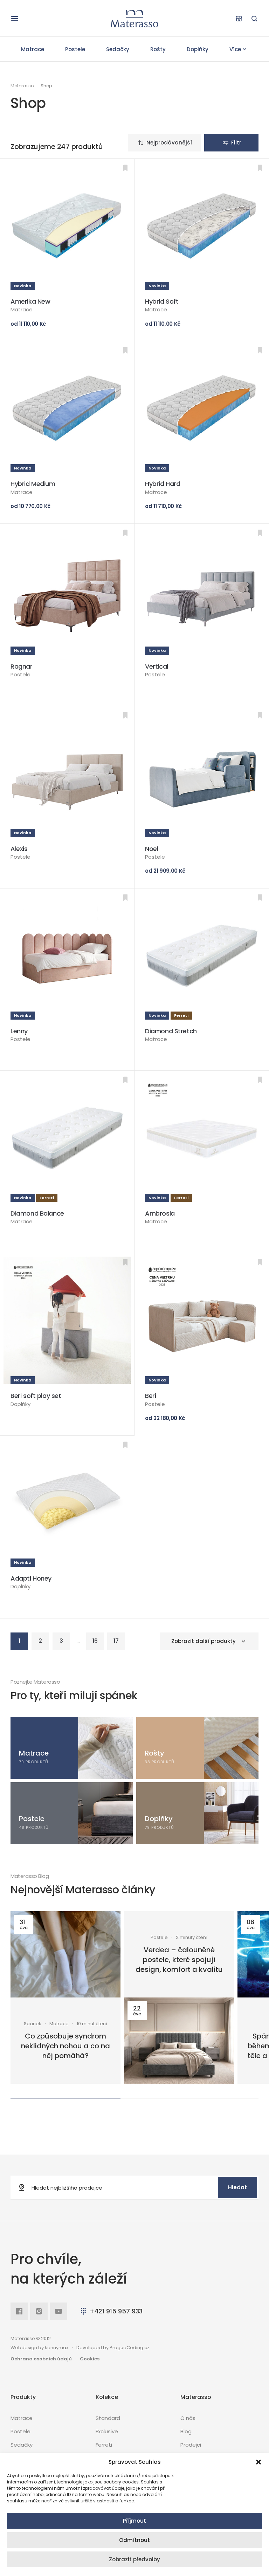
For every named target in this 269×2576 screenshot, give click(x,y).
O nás (188, 2418)
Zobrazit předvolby (134, 2559)
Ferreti (104, 2445)
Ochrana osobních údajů (41, 2359)
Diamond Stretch (171, 1031)
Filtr (236, 143)
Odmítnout (134, 2540)
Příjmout (134, 2521)
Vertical (157, 666)
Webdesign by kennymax (39, 2348)
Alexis (19, 849)
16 (95, 1641)
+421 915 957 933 (116, 2311)
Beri (150, 1396)
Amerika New (30, 301)
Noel (151, 849)
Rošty (158, 49)
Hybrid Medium (33, 484)
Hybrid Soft (162, 301)
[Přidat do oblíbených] (125, 168)
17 (116, 1641)
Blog (186, 2431)
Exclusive (107, 2431)
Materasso (22, 86)
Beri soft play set (36, 1396)
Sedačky (118, 49)
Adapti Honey (31, 1578)
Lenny (19, 1031)
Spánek (33, 2024)
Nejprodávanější (169, 143)
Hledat (237, 2187)
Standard (108, 2418)
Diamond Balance (37, 1213)
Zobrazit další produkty (204, 1641)
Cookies (90, 2359)
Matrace (33, 49)
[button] (258, 2462)
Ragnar (22, 666)
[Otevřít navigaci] (15, 19)
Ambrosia (160, 1213)
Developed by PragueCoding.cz (113, 2348)
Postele (75, 49)
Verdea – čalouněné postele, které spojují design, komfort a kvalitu (179, 1960)
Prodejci (191, 2445)
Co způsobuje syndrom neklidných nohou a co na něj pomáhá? (65, 2046)
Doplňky (198, 49)
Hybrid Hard (163, 484)
